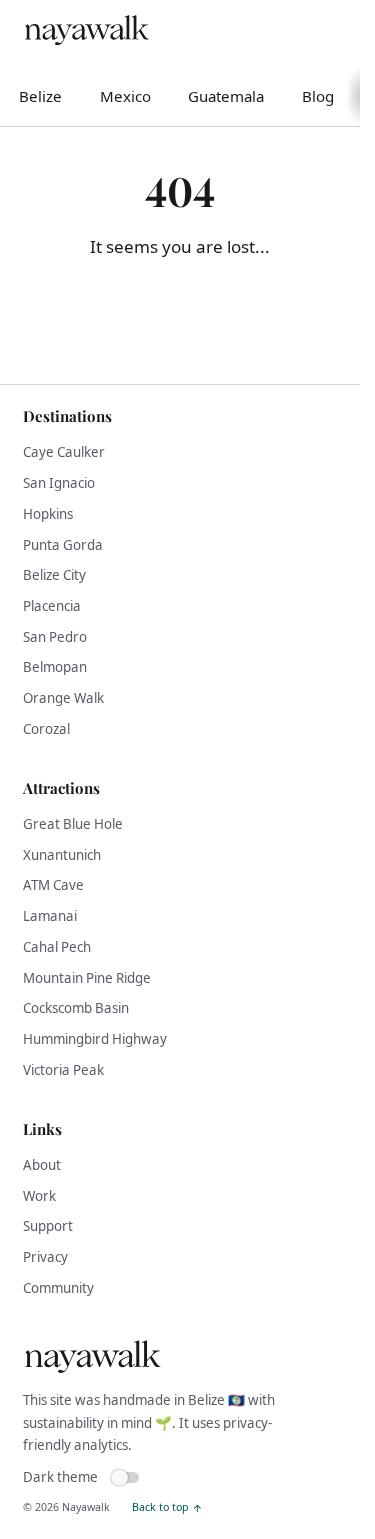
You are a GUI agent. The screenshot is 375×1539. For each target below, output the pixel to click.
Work (39, 1196)
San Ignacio (59, 483)
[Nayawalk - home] (86, 31)
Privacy (45, 1257)
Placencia (52, 606)
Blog (318, 96)
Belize (40, 96)
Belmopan (55, 667)
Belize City (54, 575)
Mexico (125, 96)
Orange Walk (63, 698)
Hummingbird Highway (95, 1039)
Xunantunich (62, 855)
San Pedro (55, 637)
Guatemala (226, 96)
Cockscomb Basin (76, 1008)
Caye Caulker (64, 452)
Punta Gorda (63, 545)
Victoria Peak (63, 1070)
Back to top (160, 1507)
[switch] (35, 1478)
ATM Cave (53, 885)
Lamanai (50, 916)
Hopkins (48, 514)
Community (58, 1288)
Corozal (46, 729)
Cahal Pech (57, 947)
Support (48, 1226)
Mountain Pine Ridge (87, 978)
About (42, 1165)
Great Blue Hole (73, 824)
